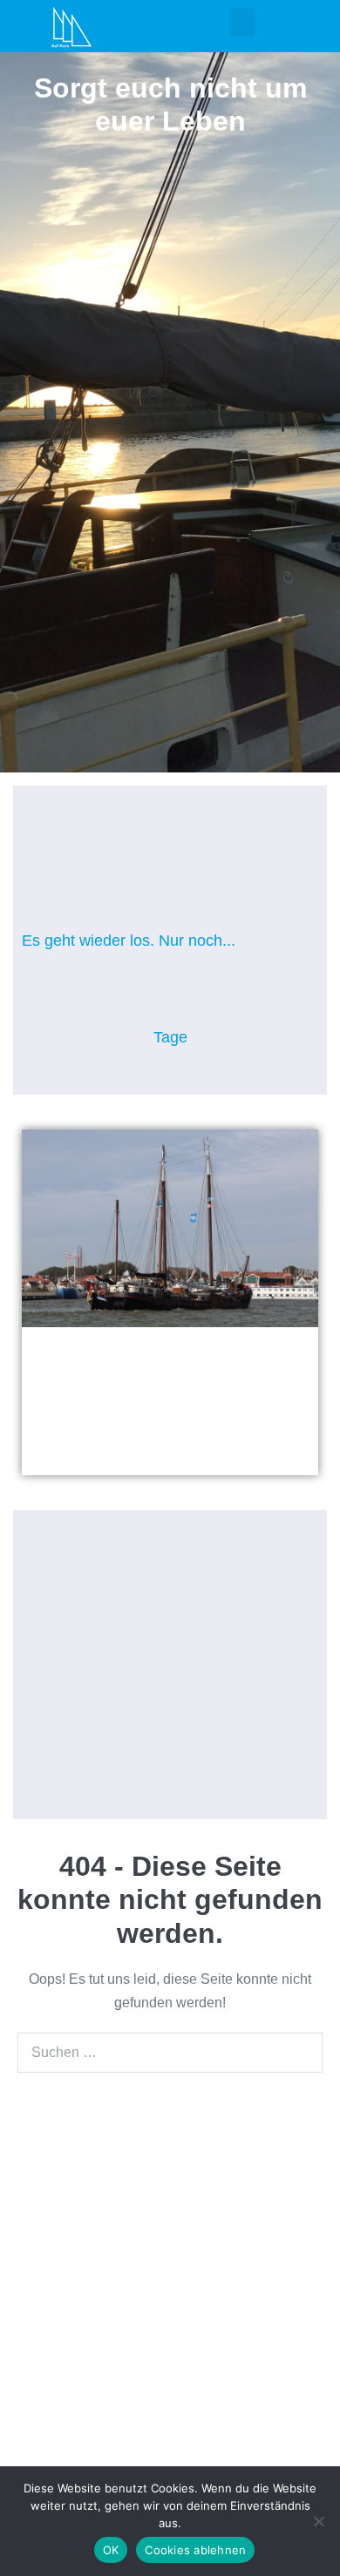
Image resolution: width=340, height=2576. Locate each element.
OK (111, 2550)
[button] (242, 22)
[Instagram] (119, 1664)
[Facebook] (221, 1664)
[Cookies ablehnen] (318, 2521)
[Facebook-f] (43, 2347)
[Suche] (300, 2053)
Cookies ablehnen (195, 2550)
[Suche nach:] (170, 2052)
